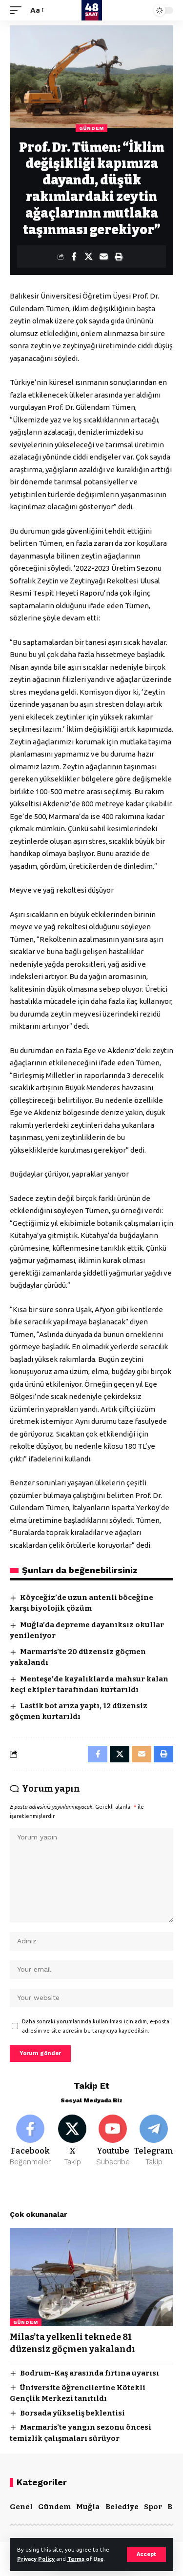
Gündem (91, 128)
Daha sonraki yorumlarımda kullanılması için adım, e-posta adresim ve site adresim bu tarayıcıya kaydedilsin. (96, 2026)
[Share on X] (89, 257)
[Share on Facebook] (74, 257)
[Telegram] (154, 2141)
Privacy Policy (36, 2559)
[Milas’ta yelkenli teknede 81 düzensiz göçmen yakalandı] (91, 2277)
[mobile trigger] (18, 10)
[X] (72, 2141)
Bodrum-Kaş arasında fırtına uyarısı (90, 2373)
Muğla (88, 2507)
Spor (153, 2507)
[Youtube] (113, 2141)
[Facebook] (30, 2141)
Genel (21, 2507)
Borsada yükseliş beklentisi (72, 2413)
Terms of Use (85, 2559)
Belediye (122, 2507)
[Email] (104, 257)
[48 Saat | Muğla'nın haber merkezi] (92, 10)
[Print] (119, 257)
